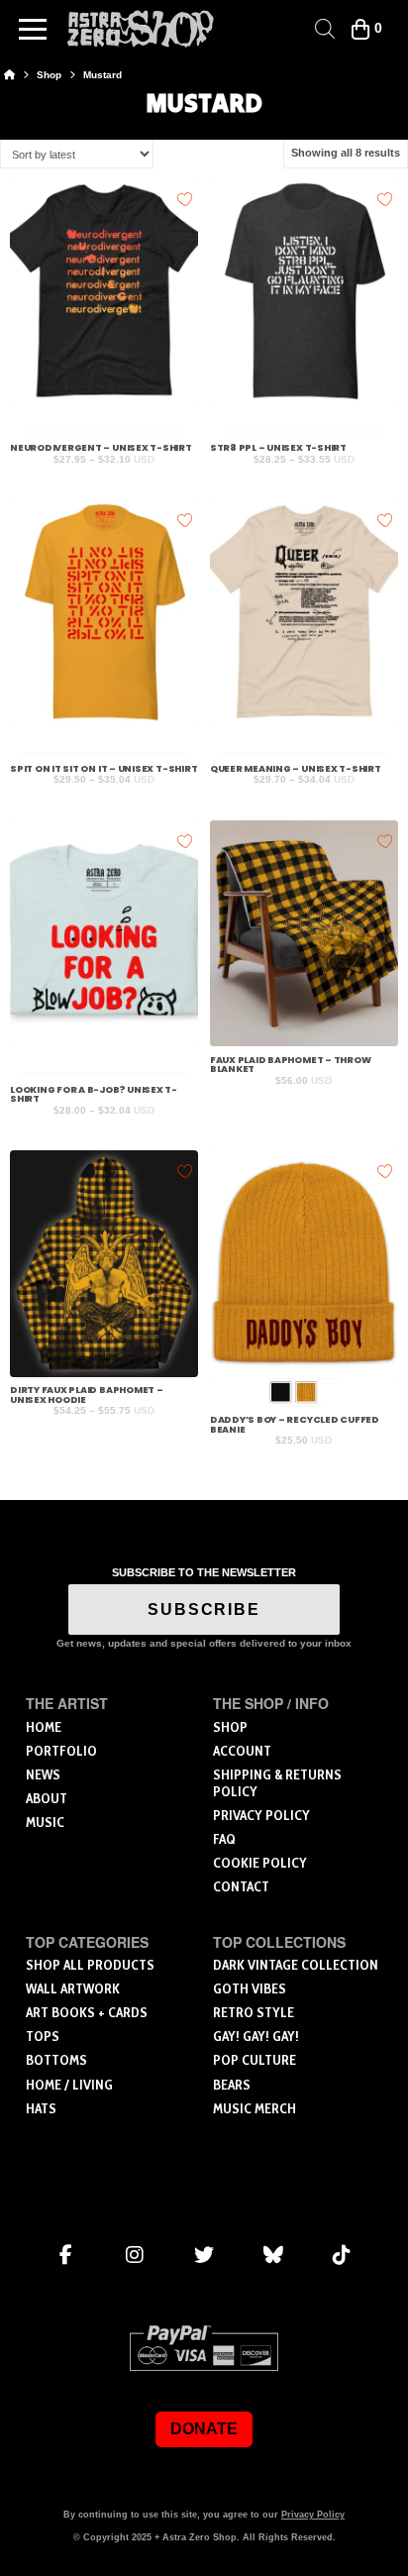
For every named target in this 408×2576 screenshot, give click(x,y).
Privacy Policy (313, 2515)
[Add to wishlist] (185, 198)
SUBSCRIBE (204, 1610)
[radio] (281, 1392)
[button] (33, 29)
